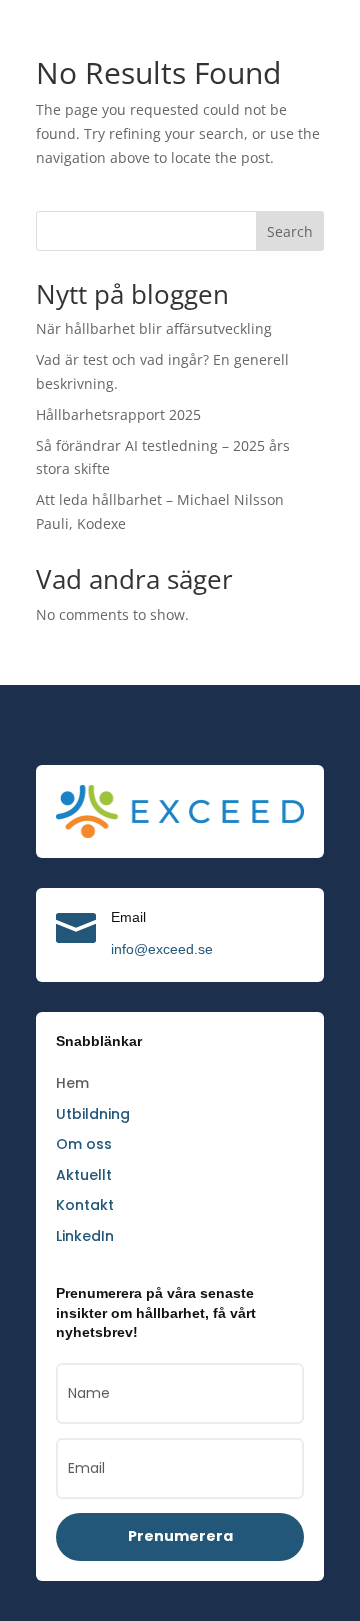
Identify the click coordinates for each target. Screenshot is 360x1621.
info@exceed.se (162, 949)
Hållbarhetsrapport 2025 (118, 414)
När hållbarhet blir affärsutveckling (154, 328)
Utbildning (93, 1114)
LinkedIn (85, 1236)
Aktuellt (84, 1175)
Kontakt (85, 1205)
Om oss (84, 1144)
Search (290, 231)
